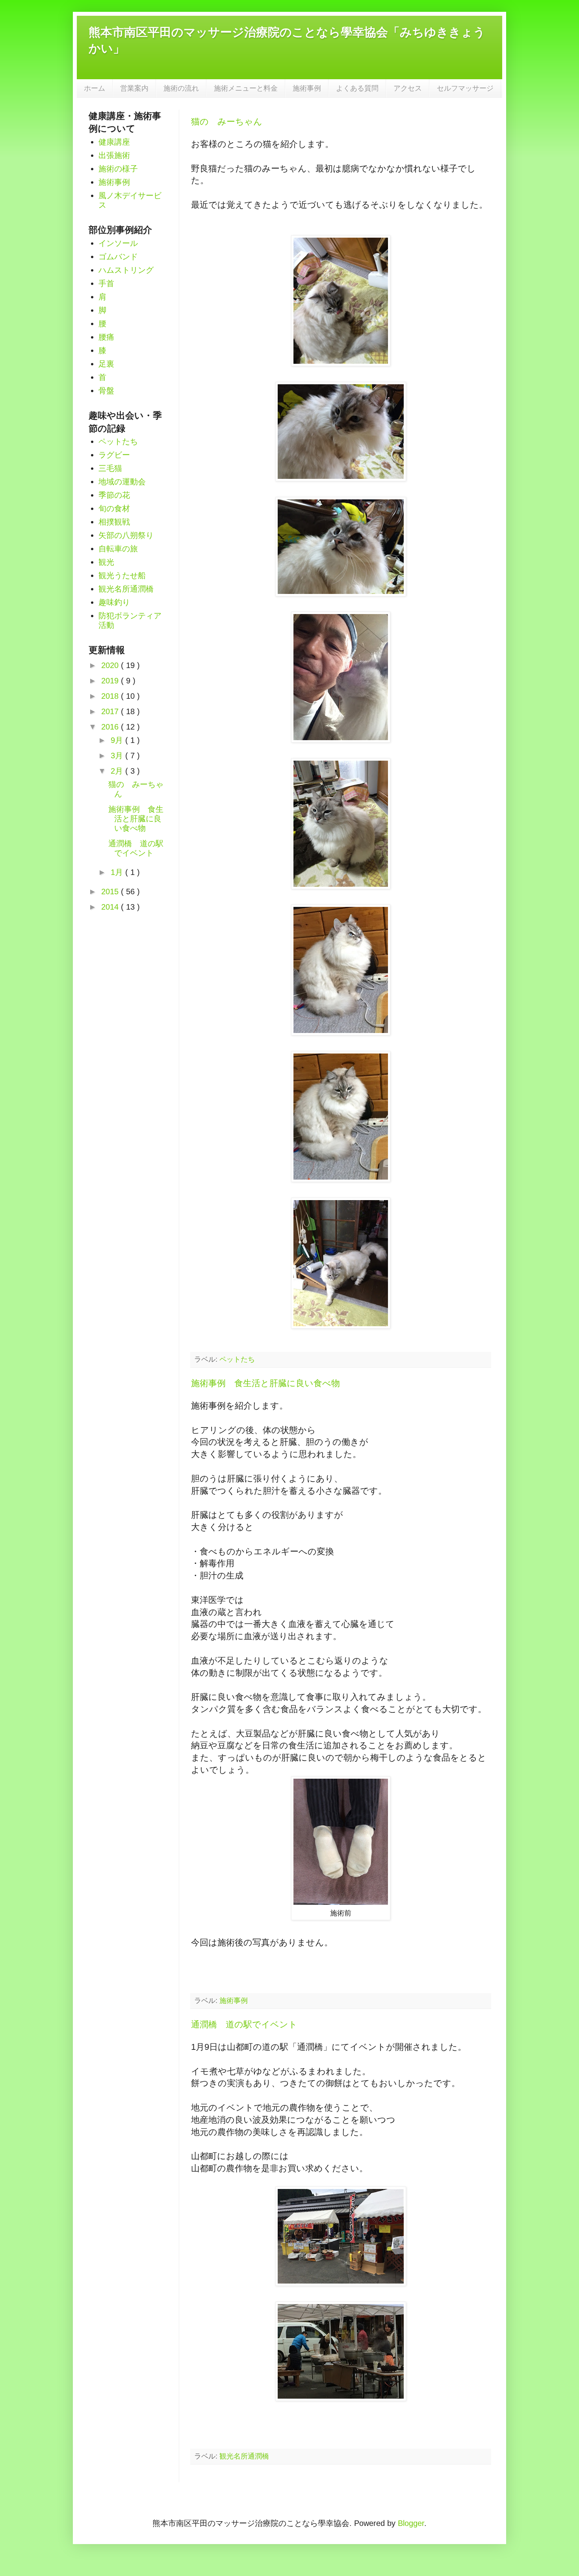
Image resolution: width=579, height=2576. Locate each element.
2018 (111, 696)
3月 (118, 756)
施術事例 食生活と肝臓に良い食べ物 (265, 1383)
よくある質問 (357, 88)
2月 (118, 771)
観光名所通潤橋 (244, 2456)
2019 (111, 681)
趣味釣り (114, 602)
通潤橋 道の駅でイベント (244, 2024)
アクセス (408, 88)
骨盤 (106, 391)
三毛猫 (110, 468)
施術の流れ (181, 88)
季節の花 (114, 495)
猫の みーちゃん (227, 122)
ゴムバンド (118, 257)
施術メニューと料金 (246, 88)
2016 (111, 727)
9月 (118, 740)
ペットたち (237, 1359)
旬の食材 (114, 508)
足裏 (106, 364)
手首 (106, 283)
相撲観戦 (114, 522)
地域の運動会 (122, 482)
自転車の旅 (118, 549)
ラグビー (114, 455)
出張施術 (114, 155)
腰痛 (106, 337)
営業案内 (134, 88)
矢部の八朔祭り (126, 535)
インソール (118, 243)
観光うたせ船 (122, 575)
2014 (111, 907)
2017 (111, 711)
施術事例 (307, 88)
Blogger (411, 2523)
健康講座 (114, 142)
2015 (111, 892)
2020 (111, 665)
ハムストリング (126, 270)
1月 (118, 872)
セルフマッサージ (465, 88)
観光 (106, 562)
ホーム (95, 88)
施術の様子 (118, 169)
